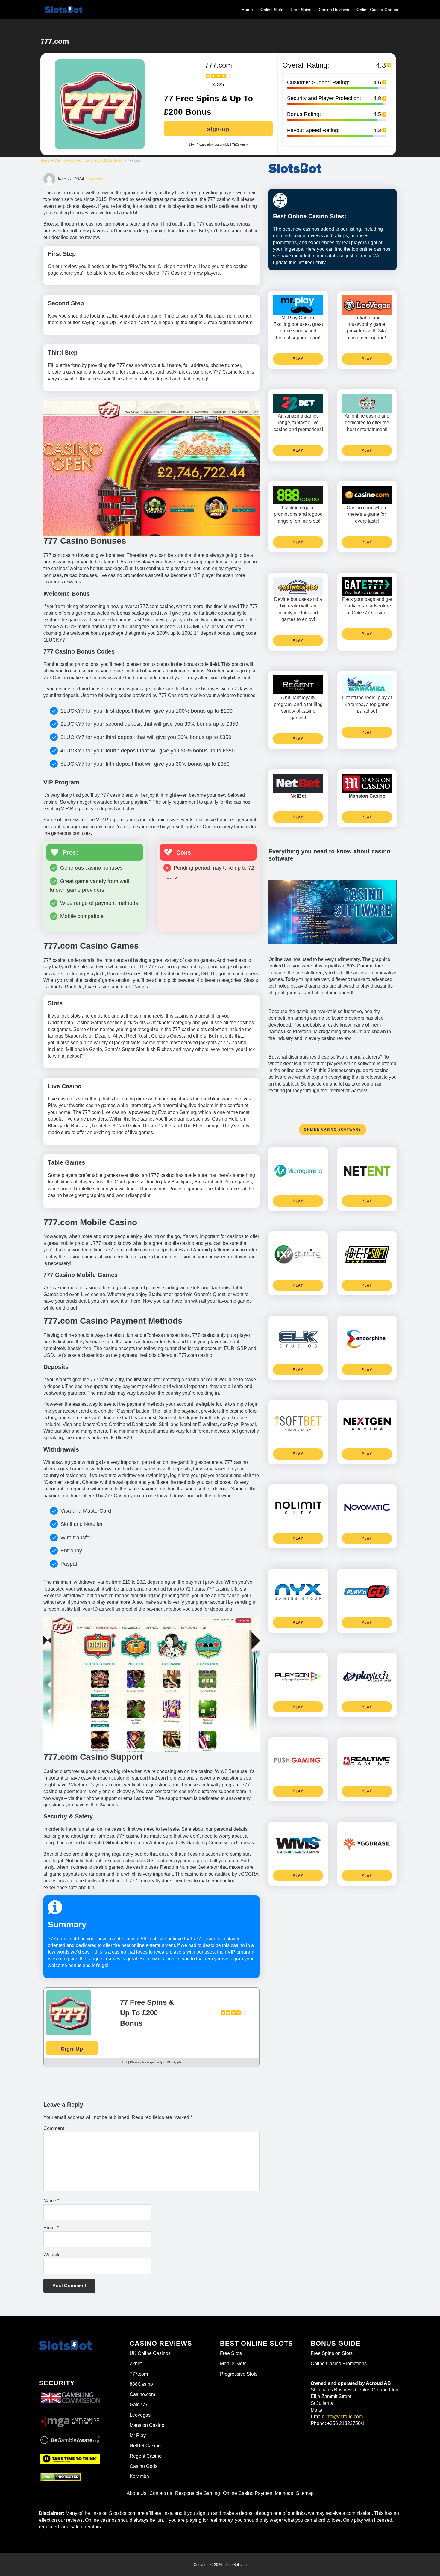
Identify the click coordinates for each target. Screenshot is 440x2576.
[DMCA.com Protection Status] (61, 2477)
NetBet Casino (145, 2446)
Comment (55, 2128)
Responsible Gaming (198, 2493)
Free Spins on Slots (332, 2353)
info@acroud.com (344, 2416)
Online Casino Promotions (339, 2363)
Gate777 (139, 2405)
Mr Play (138, 2435)
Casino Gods (144, 2466)
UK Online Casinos (150, 2353)
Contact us (161, 2493)
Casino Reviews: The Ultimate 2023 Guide (89, 161)
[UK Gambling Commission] (70, 2393)
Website (52, 2255)
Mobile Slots (233, 2363)
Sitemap (305, 2493)
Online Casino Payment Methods (258, 2493)
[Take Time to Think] (70, 2458)
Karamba (139, 2476)
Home (45, 161)
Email (51, 2228)
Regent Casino (146, 2456)
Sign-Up (218, 129)
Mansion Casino (147, 2425)
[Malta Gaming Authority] (70, 2420)
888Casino (141, 2384)
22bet (136, 2363)
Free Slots (231, 2353)
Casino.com (142, 2394)
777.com (139, 2374)
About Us (136, 2493)
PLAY (298, 359)
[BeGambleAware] (70, 2440)
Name (51, 2201)
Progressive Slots (239, 2374)
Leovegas (140, 2415)
